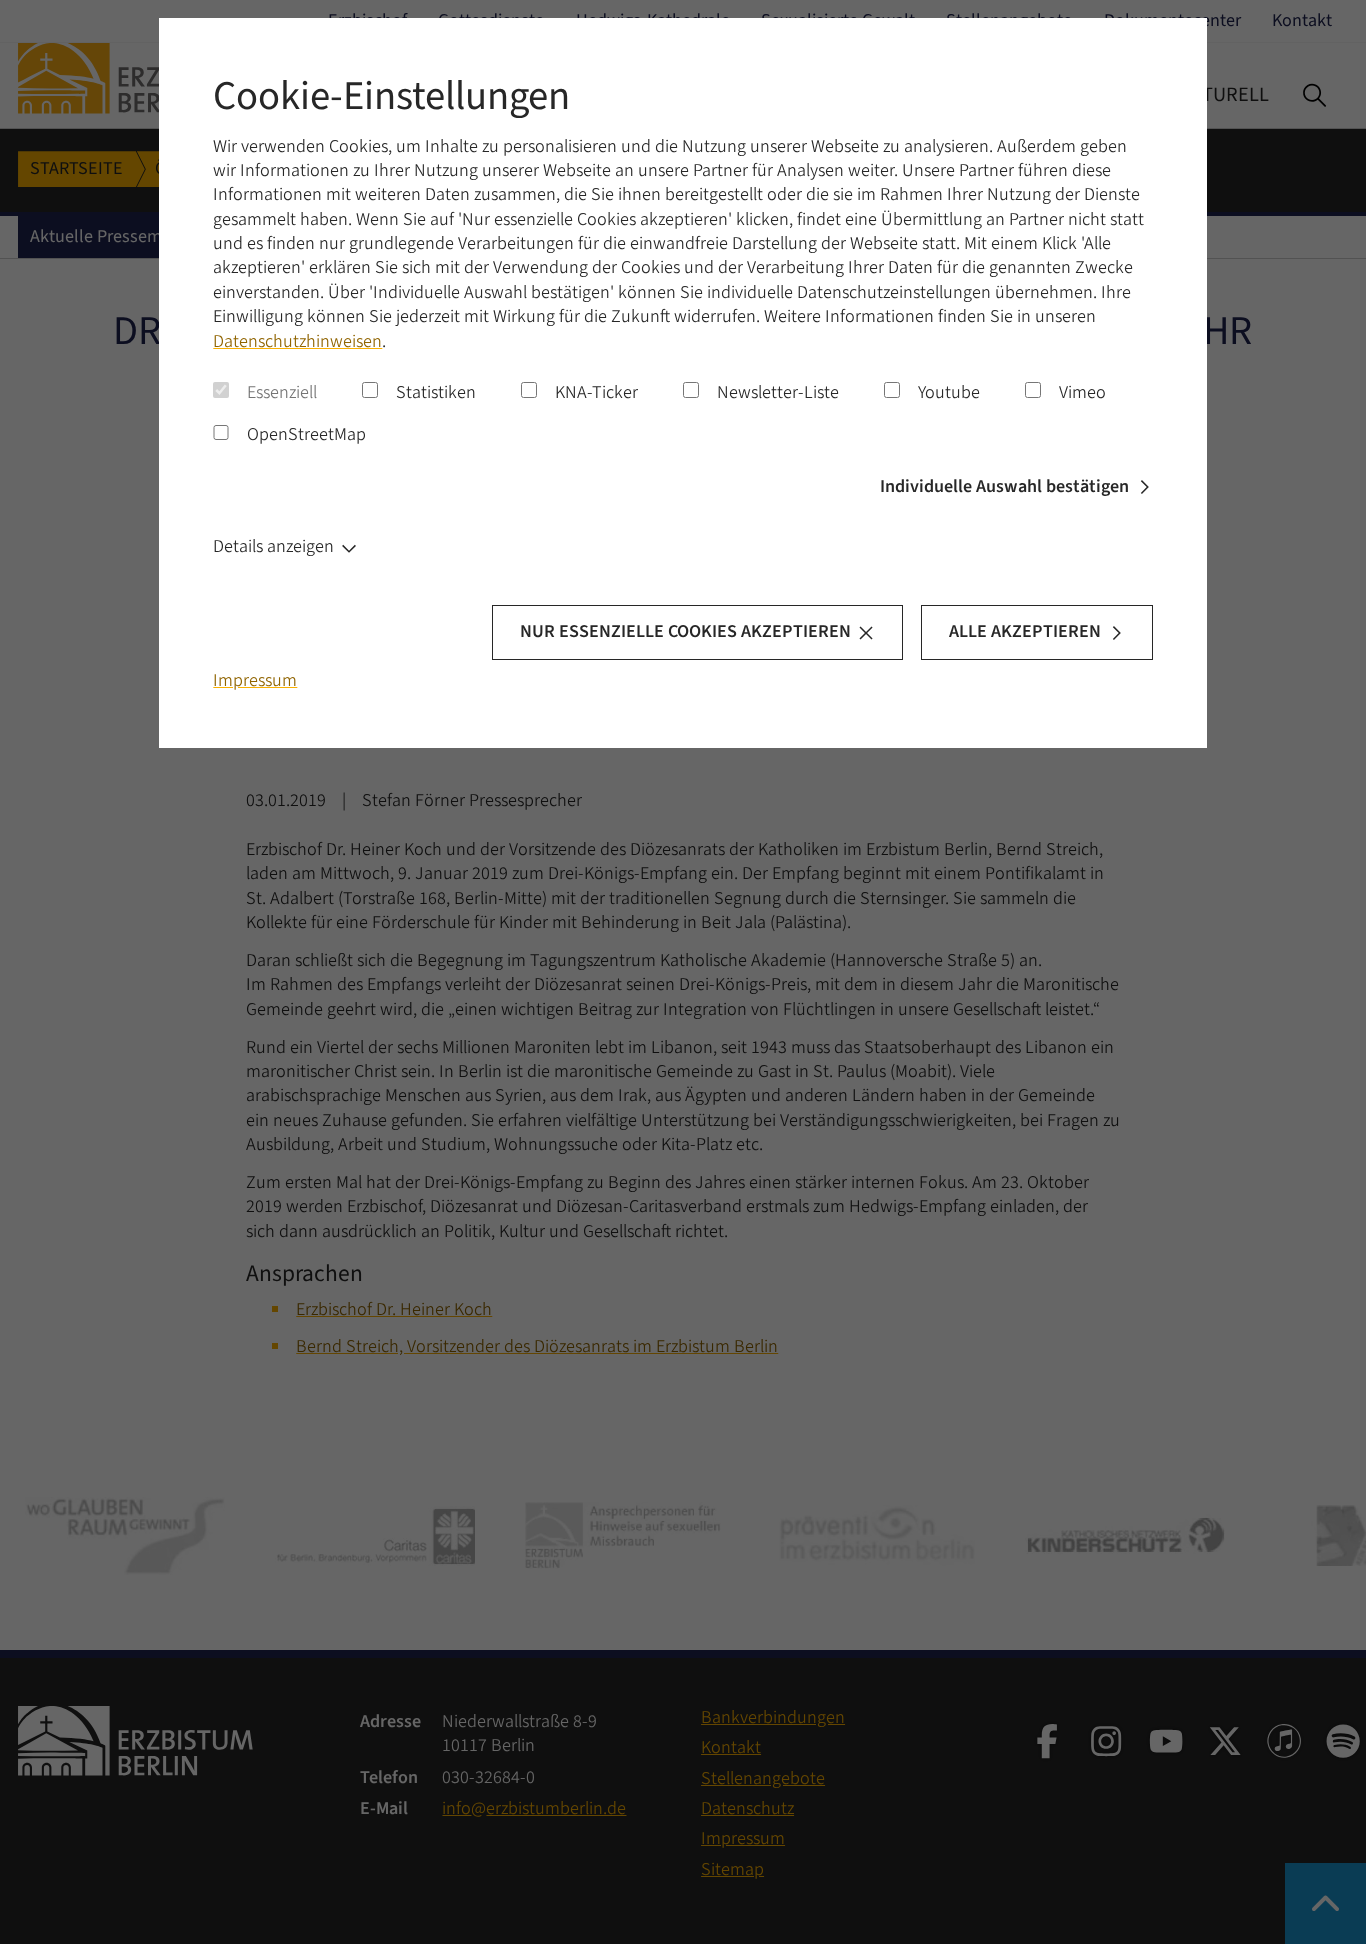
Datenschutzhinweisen (297, 341)
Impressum (255, 680)
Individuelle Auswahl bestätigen (1004, 486)
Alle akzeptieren (1025, 631)
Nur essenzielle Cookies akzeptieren (685, 631)
